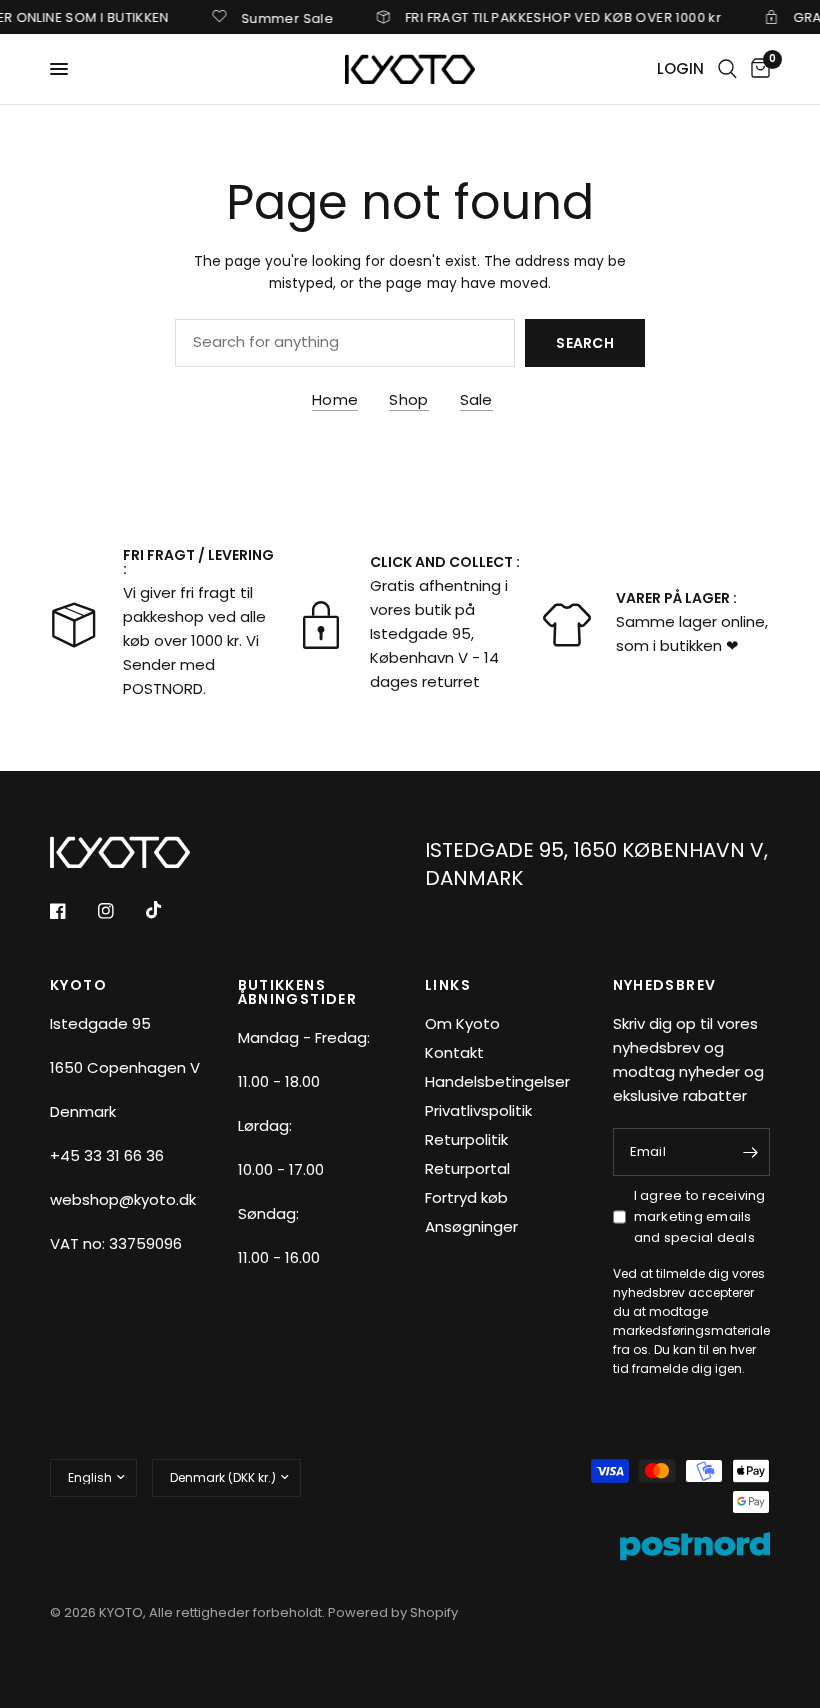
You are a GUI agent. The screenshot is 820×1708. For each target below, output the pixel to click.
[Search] (727, 69)
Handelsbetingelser (497, 1081)
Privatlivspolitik (478, 1110)
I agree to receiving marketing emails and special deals (700, 1216)
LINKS (448, 985)
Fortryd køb (466, 1197)
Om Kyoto (462, 1023)
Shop (408, 399)
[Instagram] (120, 911)
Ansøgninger (471, 1226)
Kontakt (454, 1052)
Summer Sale (273, 17)
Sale (476, 399)
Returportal (467, 1168)
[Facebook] (72, 911)
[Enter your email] (750, 1152)
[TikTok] (168, 910)
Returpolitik (466, 1139)
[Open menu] (59, 69)
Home (335, 399)
